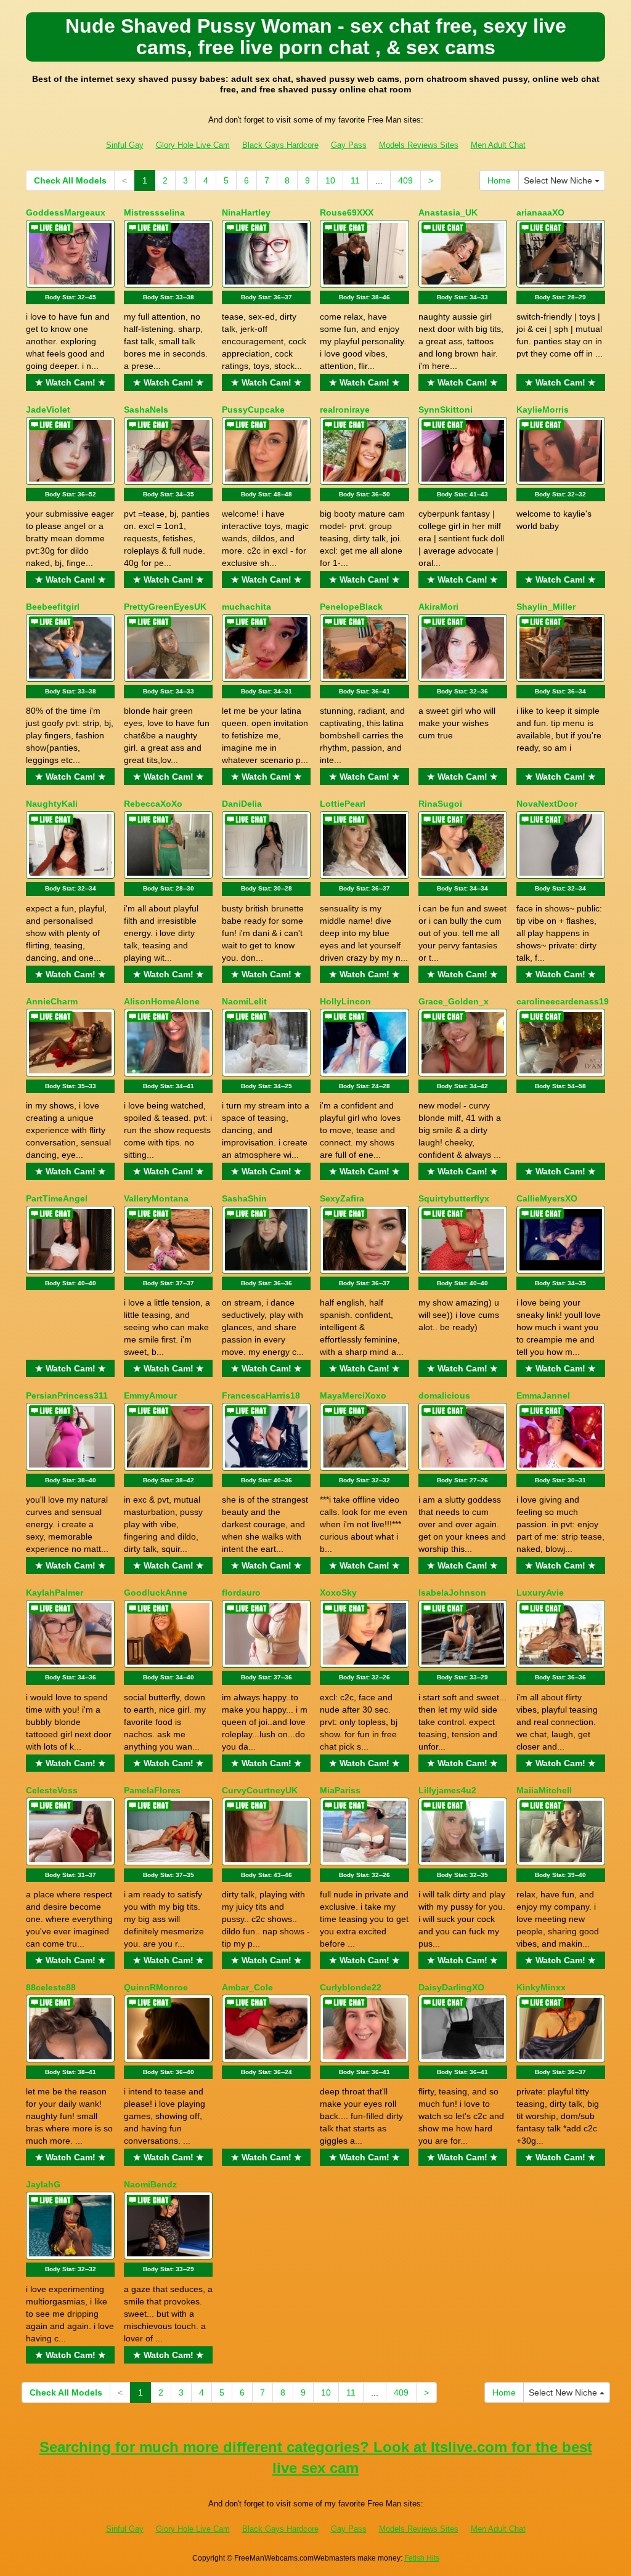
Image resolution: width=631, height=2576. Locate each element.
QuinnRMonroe (156, 1987)
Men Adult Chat (498, 145)
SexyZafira (342, 1198)
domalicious (444, 1395)
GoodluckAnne (156, 1593)
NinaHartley (246, 212)
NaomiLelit (244, 1001)
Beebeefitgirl (53, 607)
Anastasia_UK (448, 212)
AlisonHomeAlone (162, 1001)
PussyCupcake (253, 410)
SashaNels (146, 410)
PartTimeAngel (57, 1198)
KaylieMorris (543, 410)
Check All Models (70, 180)
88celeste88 (51, 1987)
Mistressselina (154, 212)
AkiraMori (438, 607)
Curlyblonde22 (351, 1987)
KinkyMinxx (541, 1987)
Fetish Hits (422, 2558)
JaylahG (43, 2184)
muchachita (246, 607)
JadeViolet (48, 410)
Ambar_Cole (247, 1987)
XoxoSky (338, 1593)
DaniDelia (242, 804)
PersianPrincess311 (67, 1395)
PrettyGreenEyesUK (165, 607)
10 (330, 180)
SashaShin (244, 1198)
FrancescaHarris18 (261, 1395)
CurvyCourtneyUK (260, 1790)
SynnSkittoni (446, 410)
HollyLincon (345, 1001)
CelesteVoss (52, 1790)
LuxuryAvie (540, 1593)
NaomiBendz (150, 2184)
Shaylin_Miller (546, 607)
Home (499, 180)
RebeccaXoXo (153, 804)
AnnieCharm (52, 1001)
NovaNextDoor (547, 804)
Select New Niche (559, 180)
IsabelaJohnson (452, 1593)
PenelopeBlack (351, 607)
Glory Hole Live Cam (193, 145)
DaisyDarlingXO (451, 1987)
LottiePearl (343, 804)
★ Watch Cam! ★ (71, 382)
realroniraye (345, 410)
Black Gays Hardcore (280, 145)
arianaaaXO (540, 212)
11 (355, 180)
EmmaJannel (543, 1395)
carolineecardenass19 (563, 1001)
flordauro (241, 1593)
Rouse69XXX (347, 212)
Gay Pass (349, 145)
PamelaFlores (152, 1790)
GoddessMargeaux (66, 212)
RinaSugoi (440, 804)
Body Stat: (71, 297)
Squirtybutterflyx (454, 1198)
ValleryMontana (156, 1198)
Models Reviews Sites (419, 145)
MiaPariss (340, 1790)
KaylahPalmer (55, 1593)
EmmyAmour (150, 1395)
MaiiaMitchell (544, 1790)
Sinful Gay (125, 145)
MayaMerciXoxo (353, 1395)
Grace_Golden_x (454, 1001)
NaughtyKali (52, 804)
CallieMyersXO (547, 1198)
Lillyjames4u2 (447, 1790)
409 (405, 180)
